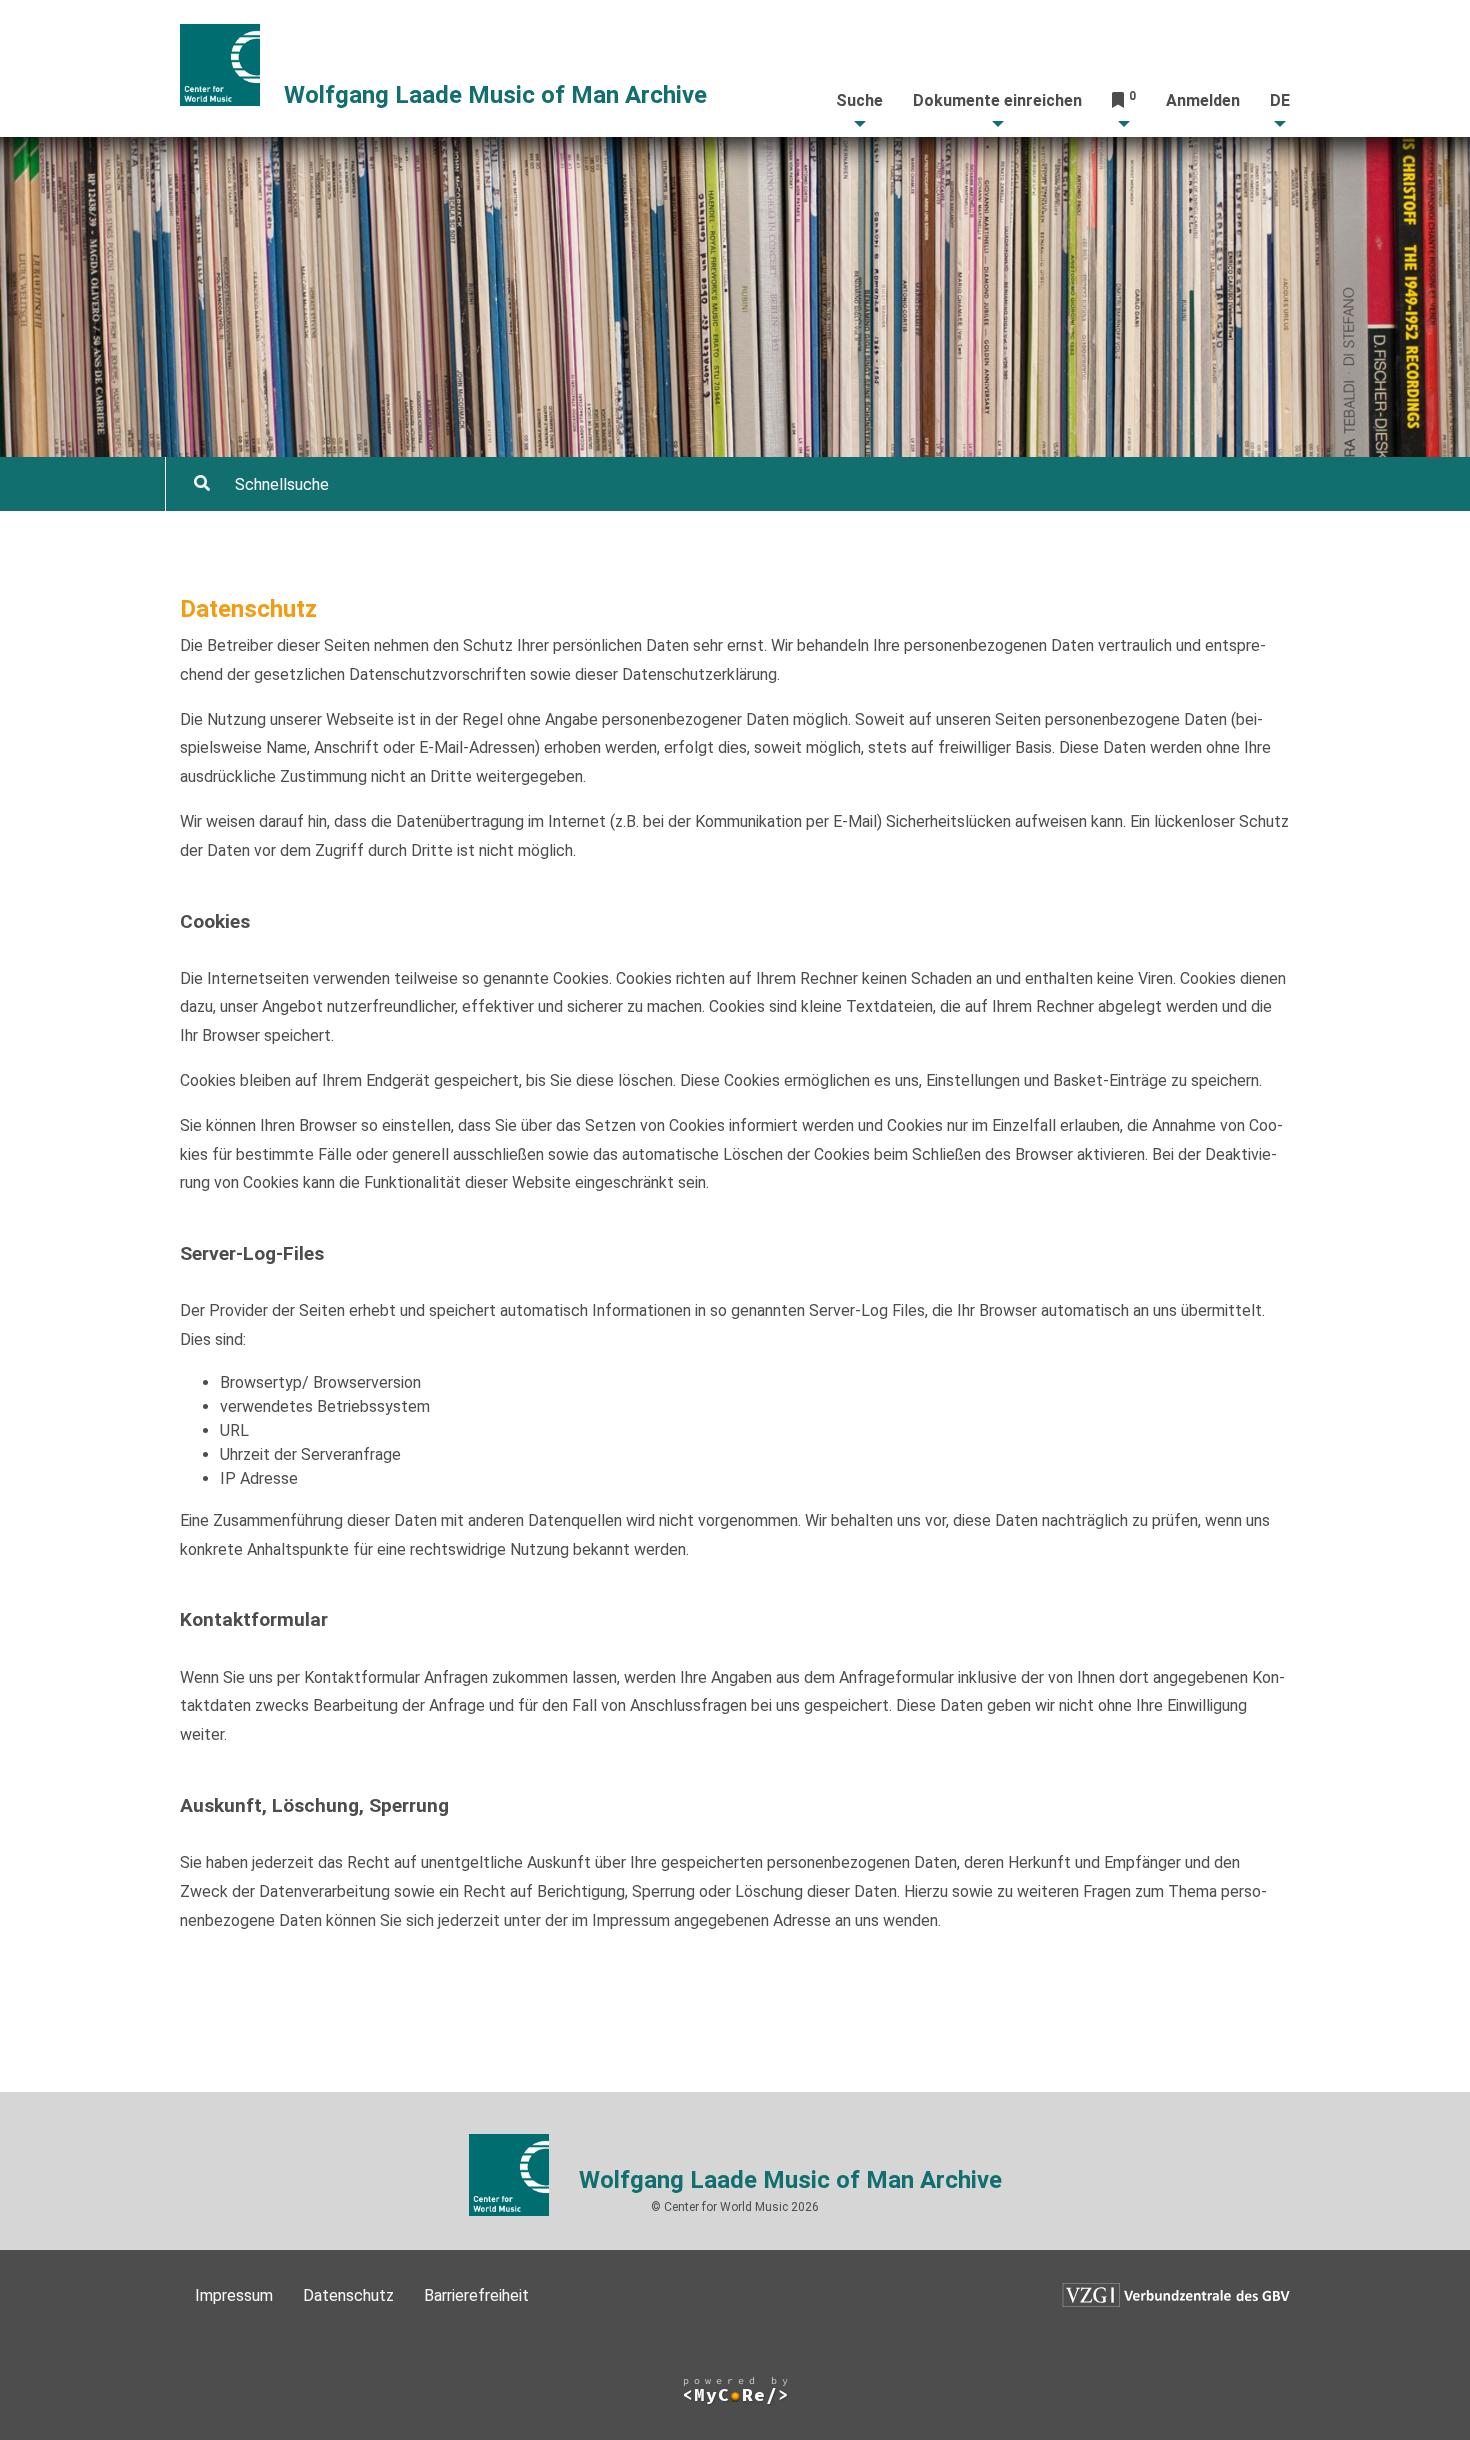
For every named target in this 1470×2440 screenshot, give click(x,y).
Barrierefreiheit (476, 2295)
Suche (859, 100)
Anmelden (1203, 100)
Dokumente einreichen (997, 100)
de (1280, 100)
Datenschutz (348, 2295)
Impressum (234, 2295)
